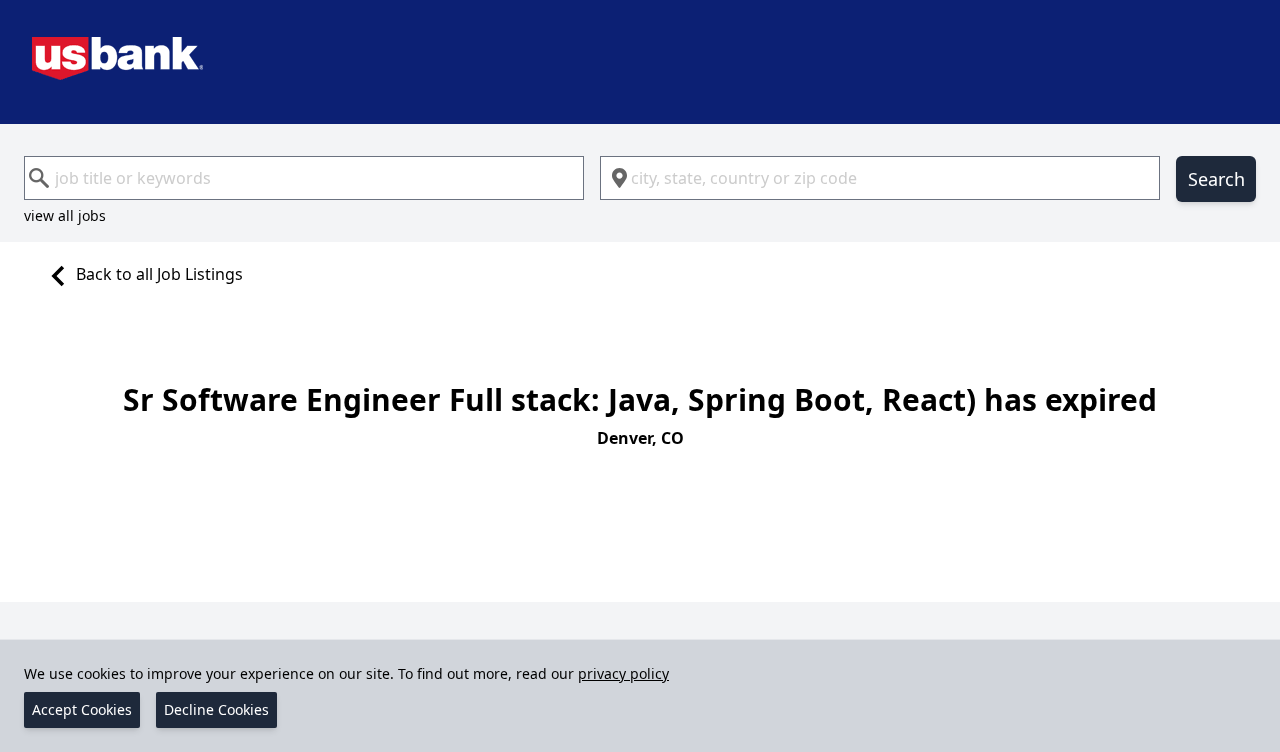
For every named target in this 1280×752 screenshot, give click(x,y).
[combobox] (304, 178)
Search (1216, 179)
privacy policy (623, 673)
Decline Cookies (216, 709)
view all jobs (65, 215)
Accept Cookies (82, 709)
